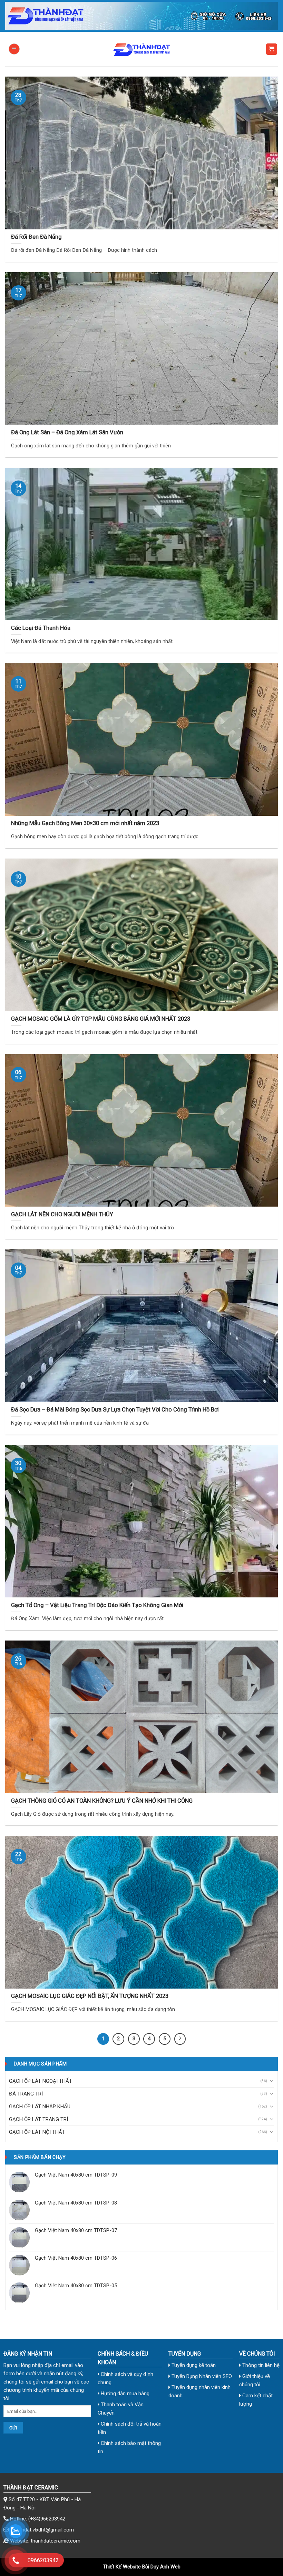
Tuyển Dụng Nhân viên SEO (201, 2376)
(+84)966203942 (47, 2519)
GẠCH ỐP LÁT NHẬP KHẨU (40, 2107)
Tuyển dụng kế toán (193, 2365)
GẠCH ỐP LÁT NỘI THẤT (37, 2132)
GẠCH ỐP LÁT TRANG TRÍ (38, 2119)
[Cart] (272, 49)
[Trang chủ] (141, 16)
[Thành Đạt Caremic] (141, 49)
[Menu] (14, 49)
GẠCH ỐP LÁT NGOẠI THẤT (41, 2081)
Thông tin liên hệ (260, 2365)
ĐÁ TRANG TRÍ (26, 2094)
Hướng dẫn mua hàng (124, 2394)
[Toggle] (271, 2081)
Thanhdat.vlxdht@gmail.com (42, 2530)
